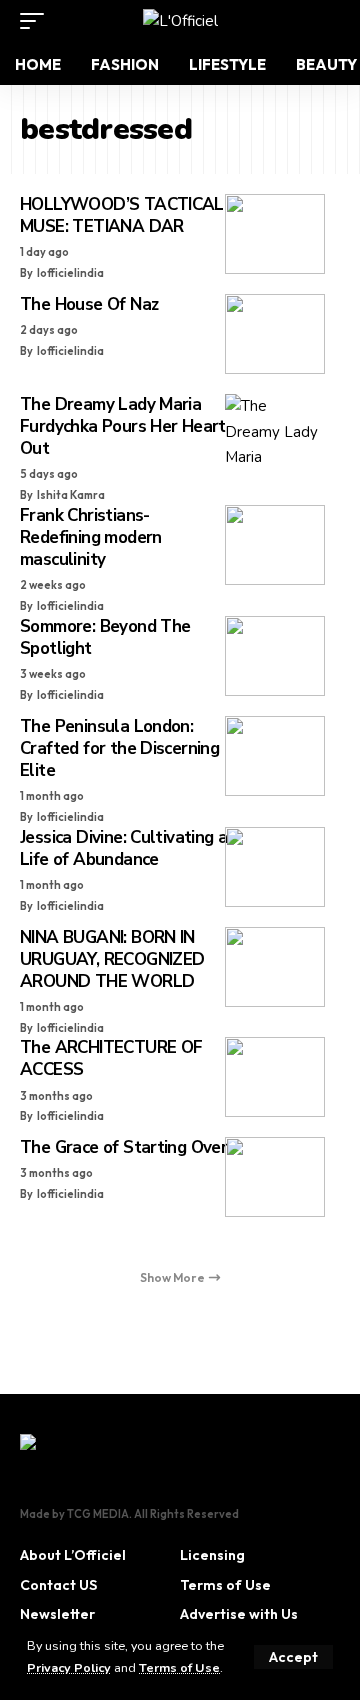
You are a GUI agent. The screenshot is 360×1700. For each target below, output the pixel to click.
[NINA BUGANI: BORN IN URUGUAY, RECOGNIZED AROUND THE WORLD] (275, 967)
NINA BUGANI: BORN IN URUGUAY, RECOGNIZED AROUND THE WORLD (112, 959)
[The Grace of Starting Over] (275, 1177)
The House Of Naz (89, 304)
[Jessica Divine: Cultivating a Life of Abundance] (275, 867)
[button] (293, 1657)
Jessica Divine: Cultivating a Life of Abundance (123, 848)
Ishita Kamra (71, 495)
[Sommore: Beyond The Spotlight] (275, 656)
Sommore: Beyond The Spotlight (105, 637)
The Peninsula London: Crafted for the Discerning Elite (119, 748)
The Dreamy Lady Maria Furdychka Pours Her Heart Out (123, 426)
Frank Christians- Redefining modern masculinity (91, 537)
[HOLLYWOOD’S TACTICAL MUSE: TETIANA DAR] (275, 234)
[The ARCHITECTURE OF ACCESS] (275, 1077)
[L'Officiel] (180, 21)
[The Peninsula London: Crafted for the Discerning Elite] (275, 756)
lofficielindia (70, 273)
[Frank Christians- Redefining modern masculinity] (275, 545)
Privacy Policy (69, 1667)
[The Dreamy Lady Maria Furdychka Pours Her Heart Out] (275, 434)
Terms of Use (179, 1667)
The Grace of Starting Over (123, 1147)
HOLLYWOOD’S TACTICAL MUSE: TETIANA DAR (122, 215)
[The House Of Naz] (275, 334)
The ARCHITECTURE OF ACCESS (111, 1058)
